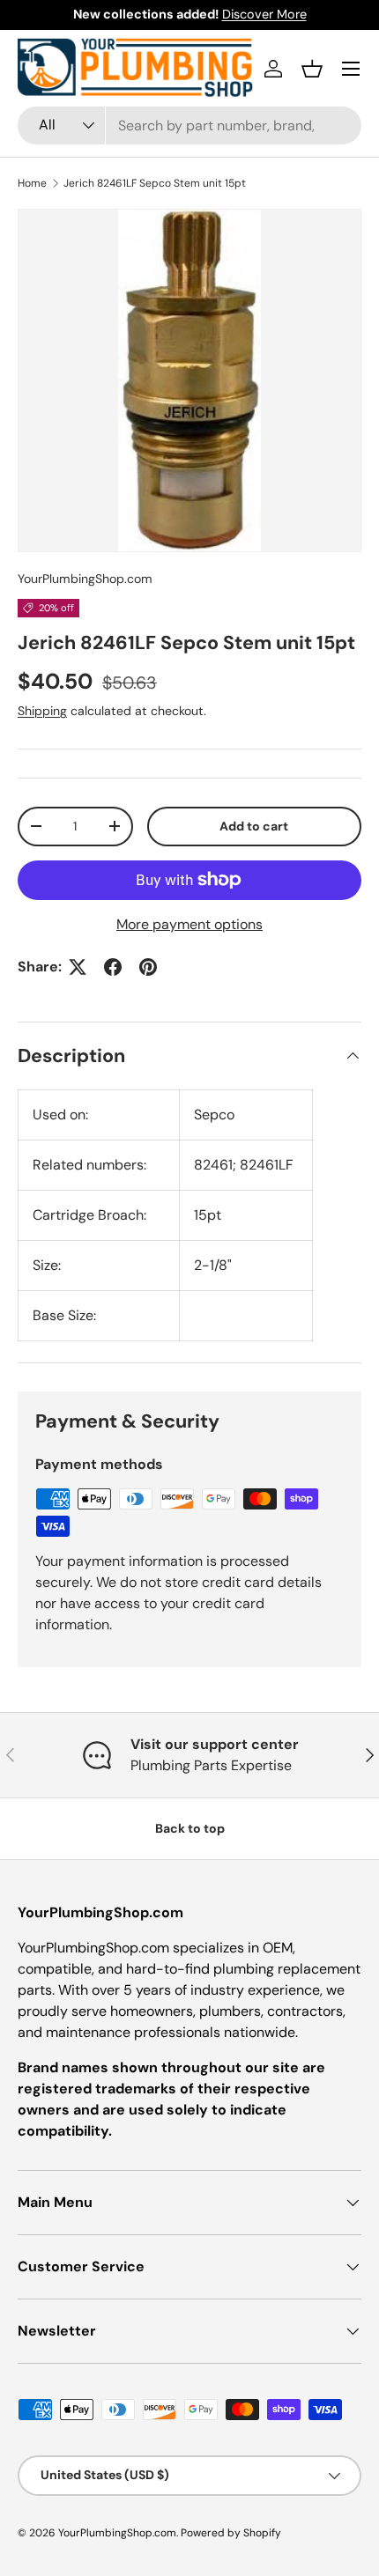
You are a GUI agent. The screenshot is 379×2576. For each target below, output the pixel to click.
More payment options (189, 924)
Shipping (42, 711)
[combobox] (189, 125)
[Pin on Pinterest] (148, 967)
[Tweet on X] (78, 967)
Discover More (264, 14)
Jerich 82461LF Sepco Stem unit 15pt (155, 183)
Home (32, 183)
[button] (312, 69)
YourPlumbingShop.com (85, 579)
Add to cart (254, 826)
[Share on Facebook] (113, 967)
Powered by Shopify (231, 2533)
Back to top (190, 1828)
